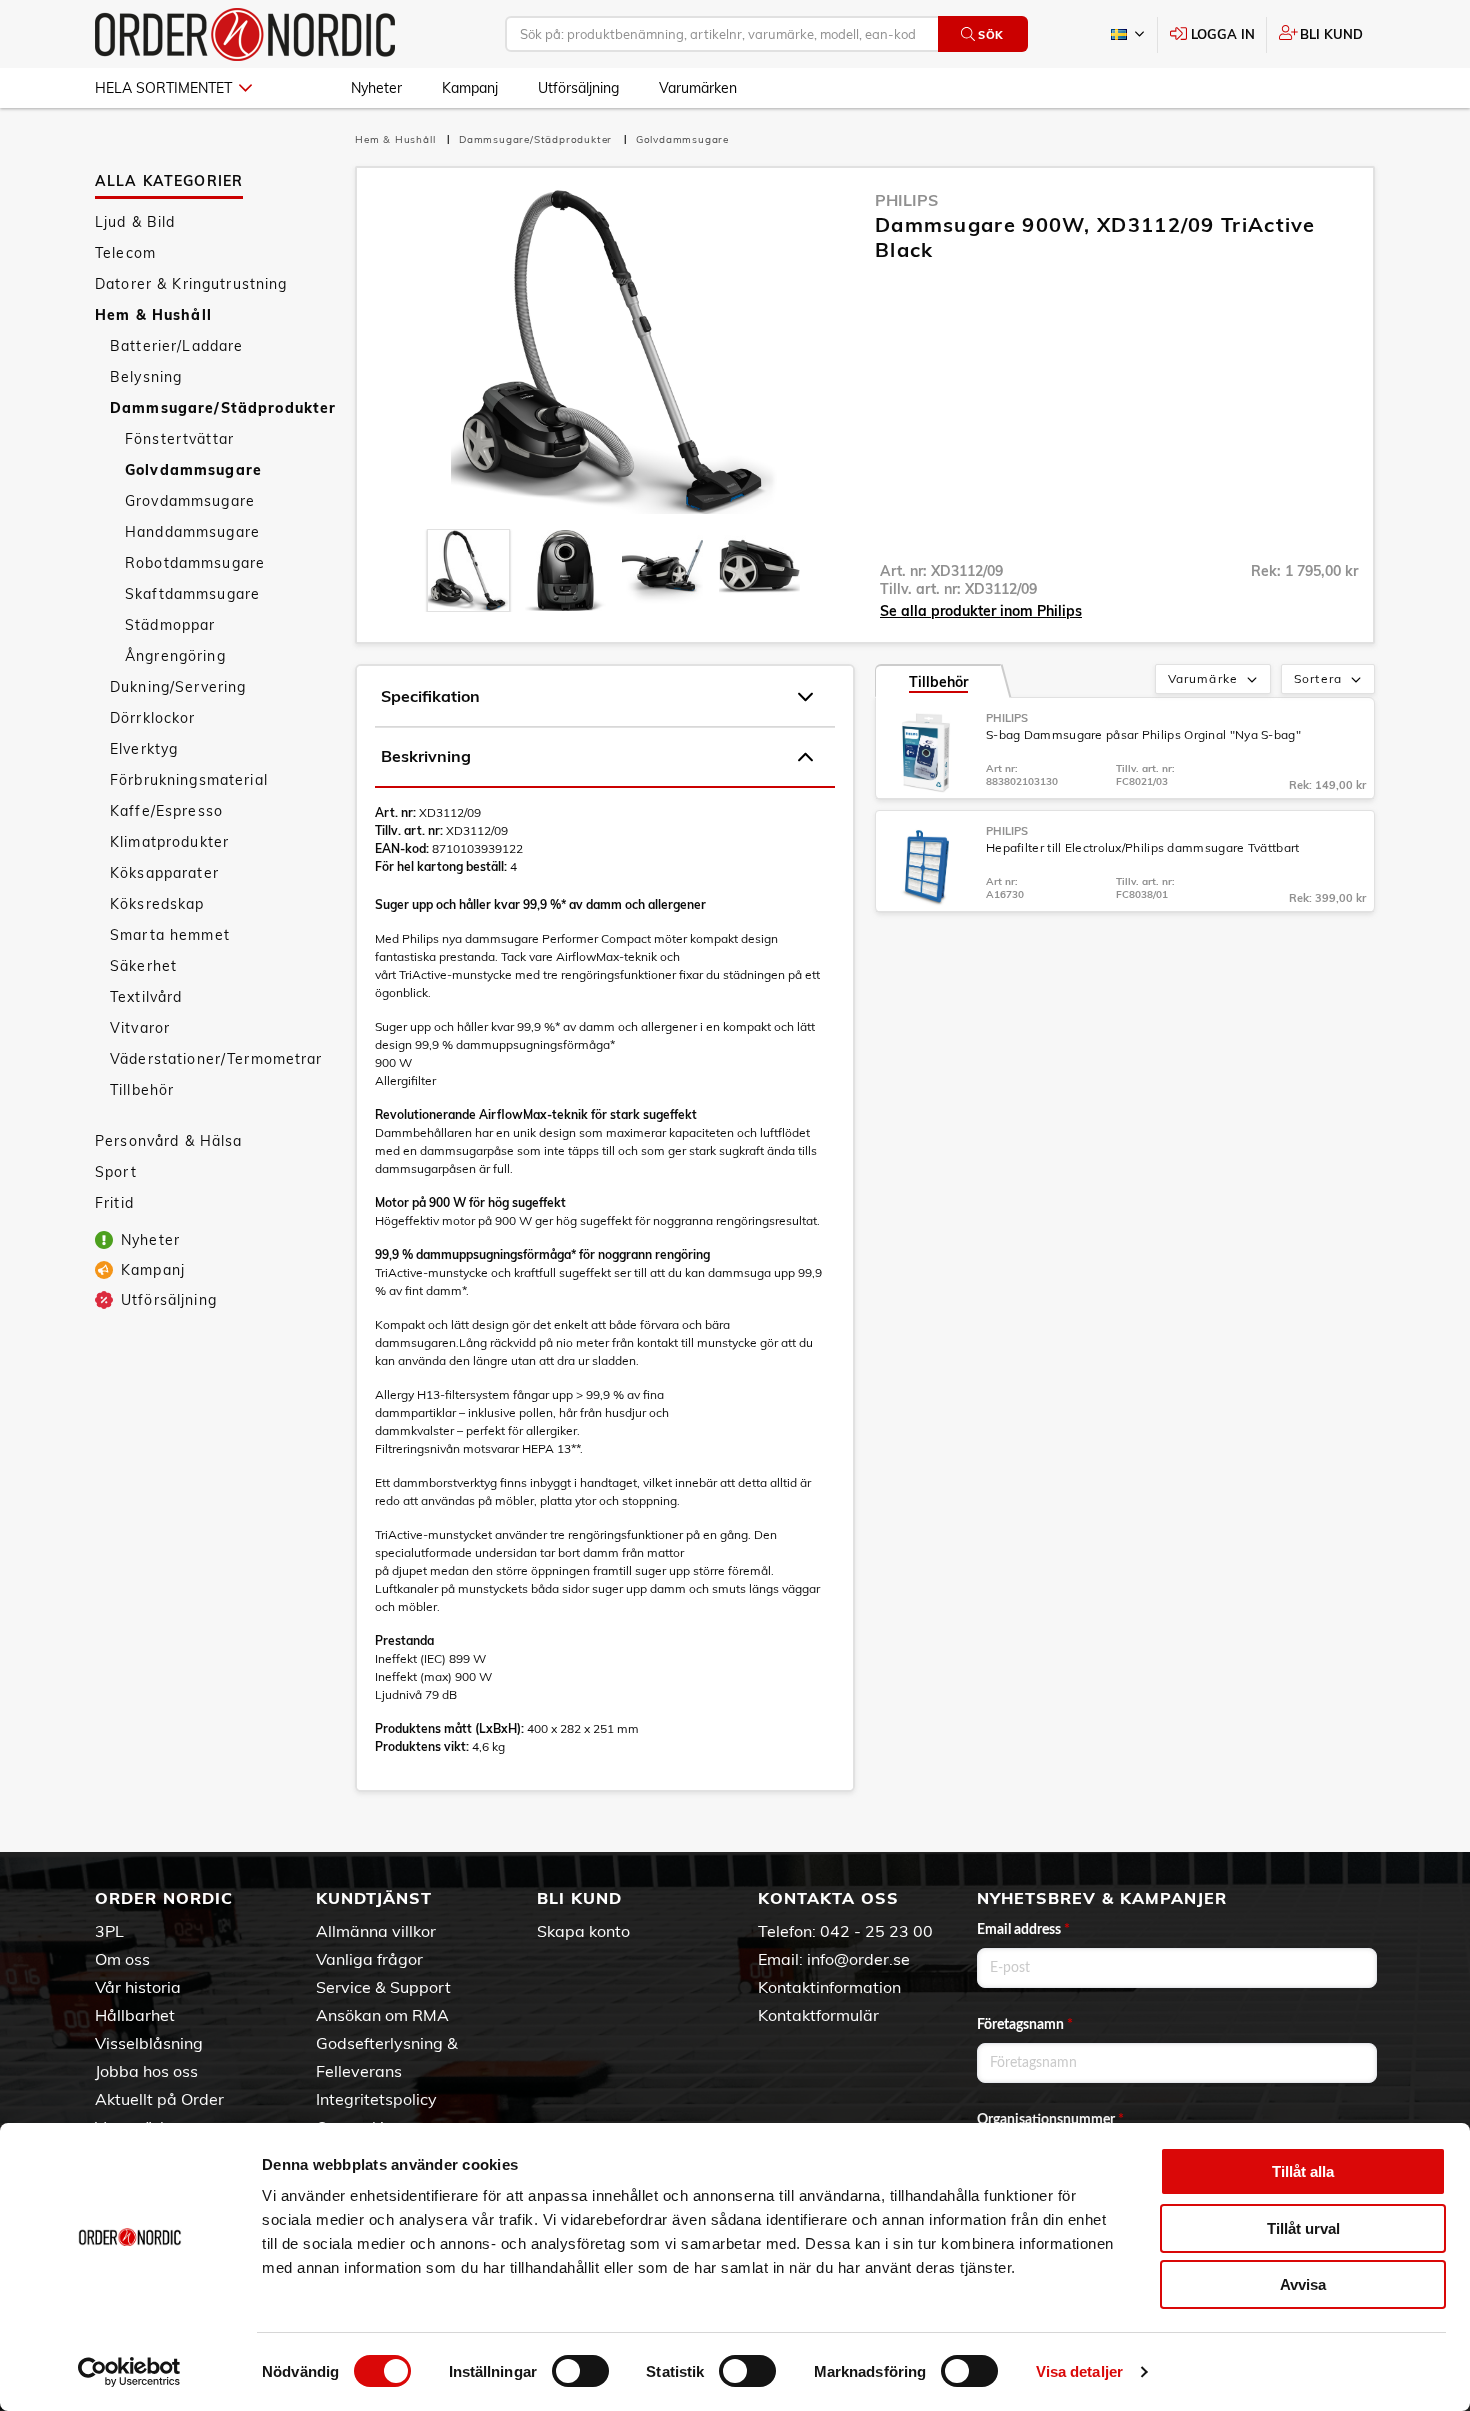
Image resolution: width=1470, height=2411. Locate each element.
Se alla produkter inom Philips (981, 611)
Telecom (125, 253)
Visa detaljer (1079, 2371)
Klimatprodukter (169, 842)
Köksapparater (164, 873)
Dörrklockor (153, 718)
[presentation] (468, 570)
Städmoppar (170, 625)
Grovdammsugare (190, 501)
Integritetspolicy (376, 2099)
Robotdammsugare (195, 563)
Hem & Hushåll (153, 315)
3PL (109, 1931)
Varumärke (1203, 678)
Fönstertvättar (179, 439)
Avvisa (1303, 2284)
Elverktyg (144, 749)
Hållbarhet (135, 2015)
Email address (1023, 1930)
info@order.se (858, 1959)
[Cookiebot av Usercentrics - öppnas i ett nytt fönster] (129, 2372)
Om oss (122, 1959)
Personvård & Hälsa (169, 1141)
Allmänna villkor (376, 1931)
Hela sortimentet (163, 88)
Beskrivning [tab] (426, 756)
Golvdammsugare (193, 470)
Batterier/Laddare (176, 346)
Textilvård (146, 997)
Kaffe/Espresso (166, 811)
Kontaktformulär (818, 2015)
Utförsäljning (578, 88)
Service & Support (383, 1987)
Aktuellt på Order (159, 2099)
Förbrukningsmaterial (189, 780)
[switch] (580, 2371)
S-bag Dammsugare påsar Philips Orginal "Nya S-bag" (1143, 734)
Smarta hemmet (170, 935)
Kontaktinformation (829, 1987)
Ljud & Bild (135, 222)
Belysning (146, 377)
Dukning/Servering (178, 687)
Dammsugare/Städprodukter (222, 408)
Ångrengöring (175, 656)
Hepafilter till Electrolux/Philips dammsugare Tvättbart (1143, 847)
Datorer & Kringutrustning (191, 284)
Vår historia (138, 1987)
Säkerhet (143, 966)
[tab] (468, 570)
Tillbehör (142, 1090)
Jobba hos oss (146, 2071)
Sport (116, 1172)
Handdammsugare (192, 532)
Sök (991, 35)
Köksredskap (157, 904)
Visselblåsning (149, 2043)
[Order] (245, 34)
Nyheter (376, 88)
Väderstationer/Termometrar (216, 1059)
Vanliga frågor (369, 1959)
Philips (906, 200)
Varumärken (698, 88)
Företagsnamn (1025, 2025)
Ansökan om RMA (382, 2015)
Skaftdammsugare (192, 594)
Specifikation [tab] (430, 696)
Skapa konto (583, 1931)
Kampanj (470, 88)
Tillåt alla (1303, 2171)
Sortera (1318, 678)
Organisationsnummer (1050, 2120)
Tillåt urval (1303, 2228)
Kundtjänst (374, 1898)
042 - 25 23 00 (876, 1931)
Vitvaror (140, 1028)
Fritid (114, 1203)
